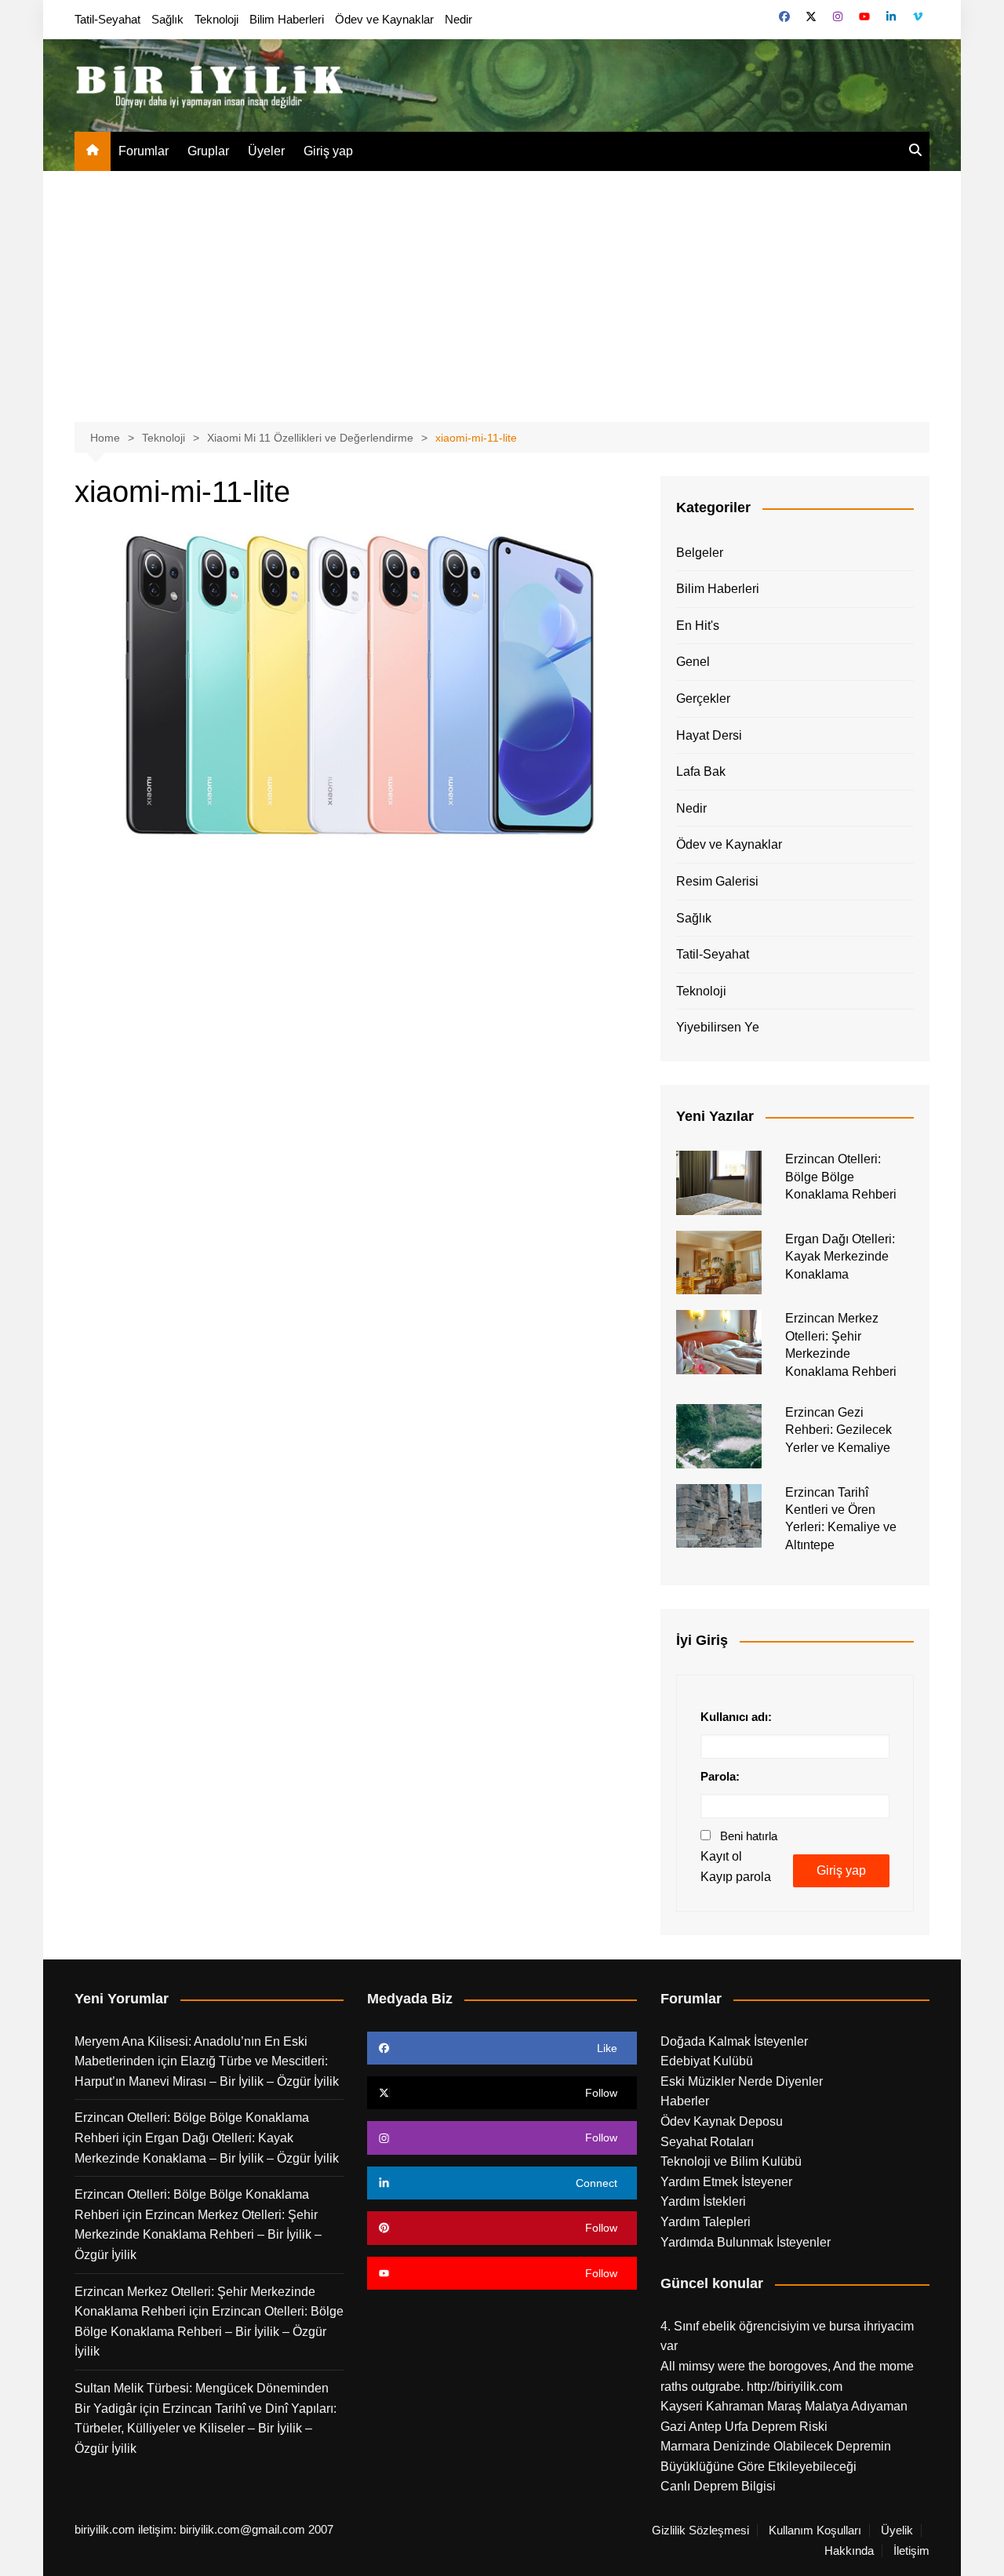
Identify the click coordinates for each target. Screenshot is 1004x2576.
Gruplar (208, 151)
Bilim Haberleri (287, 19)
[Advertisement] (502, 289)
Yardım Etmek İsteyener (726, 2182)
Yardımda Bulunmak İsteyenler (746, 2242)
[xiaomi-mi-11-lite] (356, 682)
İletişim (911, 2551)
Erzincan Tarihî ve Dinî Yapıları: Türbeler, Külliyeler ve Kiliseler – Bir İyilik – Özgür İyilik (206, 2429)
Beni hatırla (749, 1836)
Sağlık (167, 19)
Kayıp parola (736, 1877)
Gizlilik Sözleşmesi (700, 2531)
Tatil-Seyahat (107, 19)
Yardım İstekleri (703, 2201)
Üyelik (897, 2531)
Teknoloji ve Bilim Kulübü (731, 2161)
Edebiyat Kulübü (707, 2061)
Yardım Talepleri (706, 2222)
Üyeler (266, 151)
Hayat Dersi (709, 735)
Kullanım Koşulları (815, 2531)
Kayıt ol (721, 1856)
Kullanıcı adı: (736, 1717)
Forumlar (144, 151)
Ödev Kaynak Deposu (722, 2121)
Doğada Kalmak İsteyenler (734, 2041)
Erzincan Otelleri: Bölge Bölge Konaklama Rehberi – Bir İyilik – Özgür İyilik (209, 2331)
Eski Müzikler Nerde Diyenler (742, 2081)
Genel (693, 662)
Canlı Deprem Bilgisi (718, 2486)
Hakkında (849, 2551)
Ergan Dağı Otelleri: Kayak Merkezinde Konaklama (840, 1257)
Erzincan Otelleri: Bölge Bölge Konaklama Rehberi (841, 1177)
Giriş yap (328, 151)
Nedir (458, 19)
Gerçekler (703, 699)
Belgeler (700, 553)
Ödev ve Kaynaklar (384, 19)
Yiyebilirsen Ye (718, 1027)
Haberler (685, 2101)
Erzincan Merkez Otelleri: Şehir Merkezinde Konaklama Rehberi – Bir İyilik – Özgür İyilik (198, 2235)
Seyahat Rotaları (707, 2142)
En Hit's (698, 626)
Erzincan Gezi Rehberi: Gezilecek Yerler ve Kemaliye (838, 1430)
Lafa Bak (701, 771)
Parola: (720, 1776)
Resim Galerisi (717, 881)
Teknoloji (216, 19)
